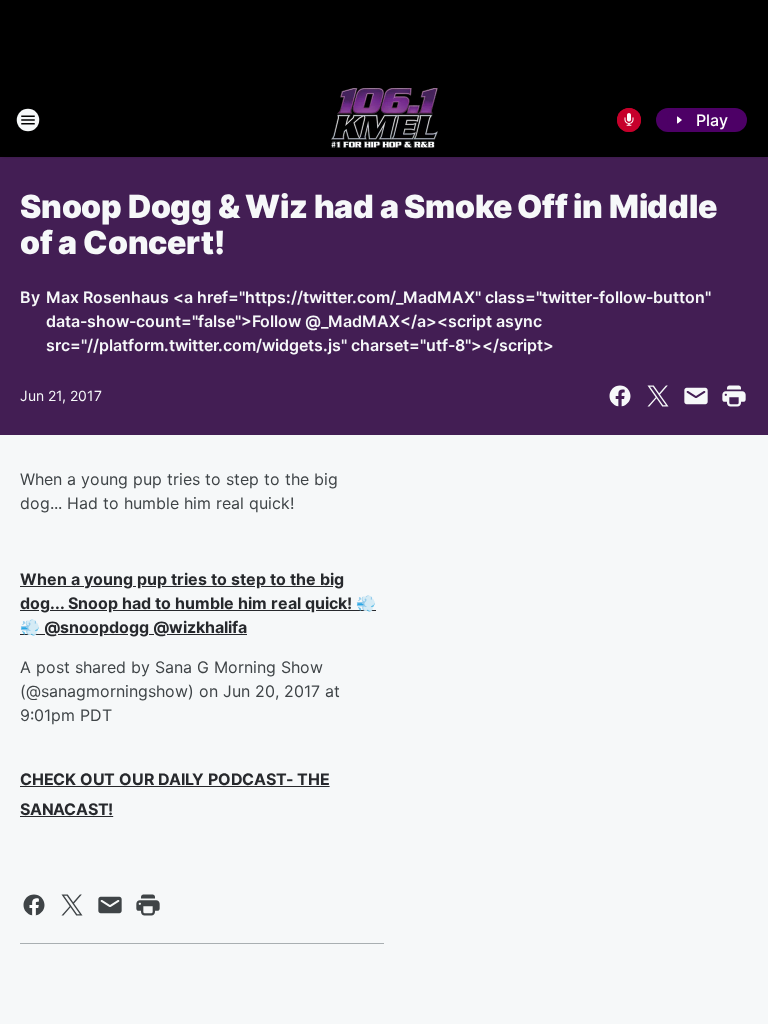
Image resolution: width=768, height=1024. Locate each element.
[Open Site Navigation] (28, 120)
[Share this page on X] (658, 396)
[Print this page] (734, 396)
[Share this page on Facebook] (620, 396)
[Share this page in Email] (696, 396)
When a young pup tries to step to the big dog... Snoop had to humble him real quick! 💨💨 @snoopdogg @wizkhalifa (198, 603)
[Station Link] (384, 120)
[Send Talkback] (629, 120)
